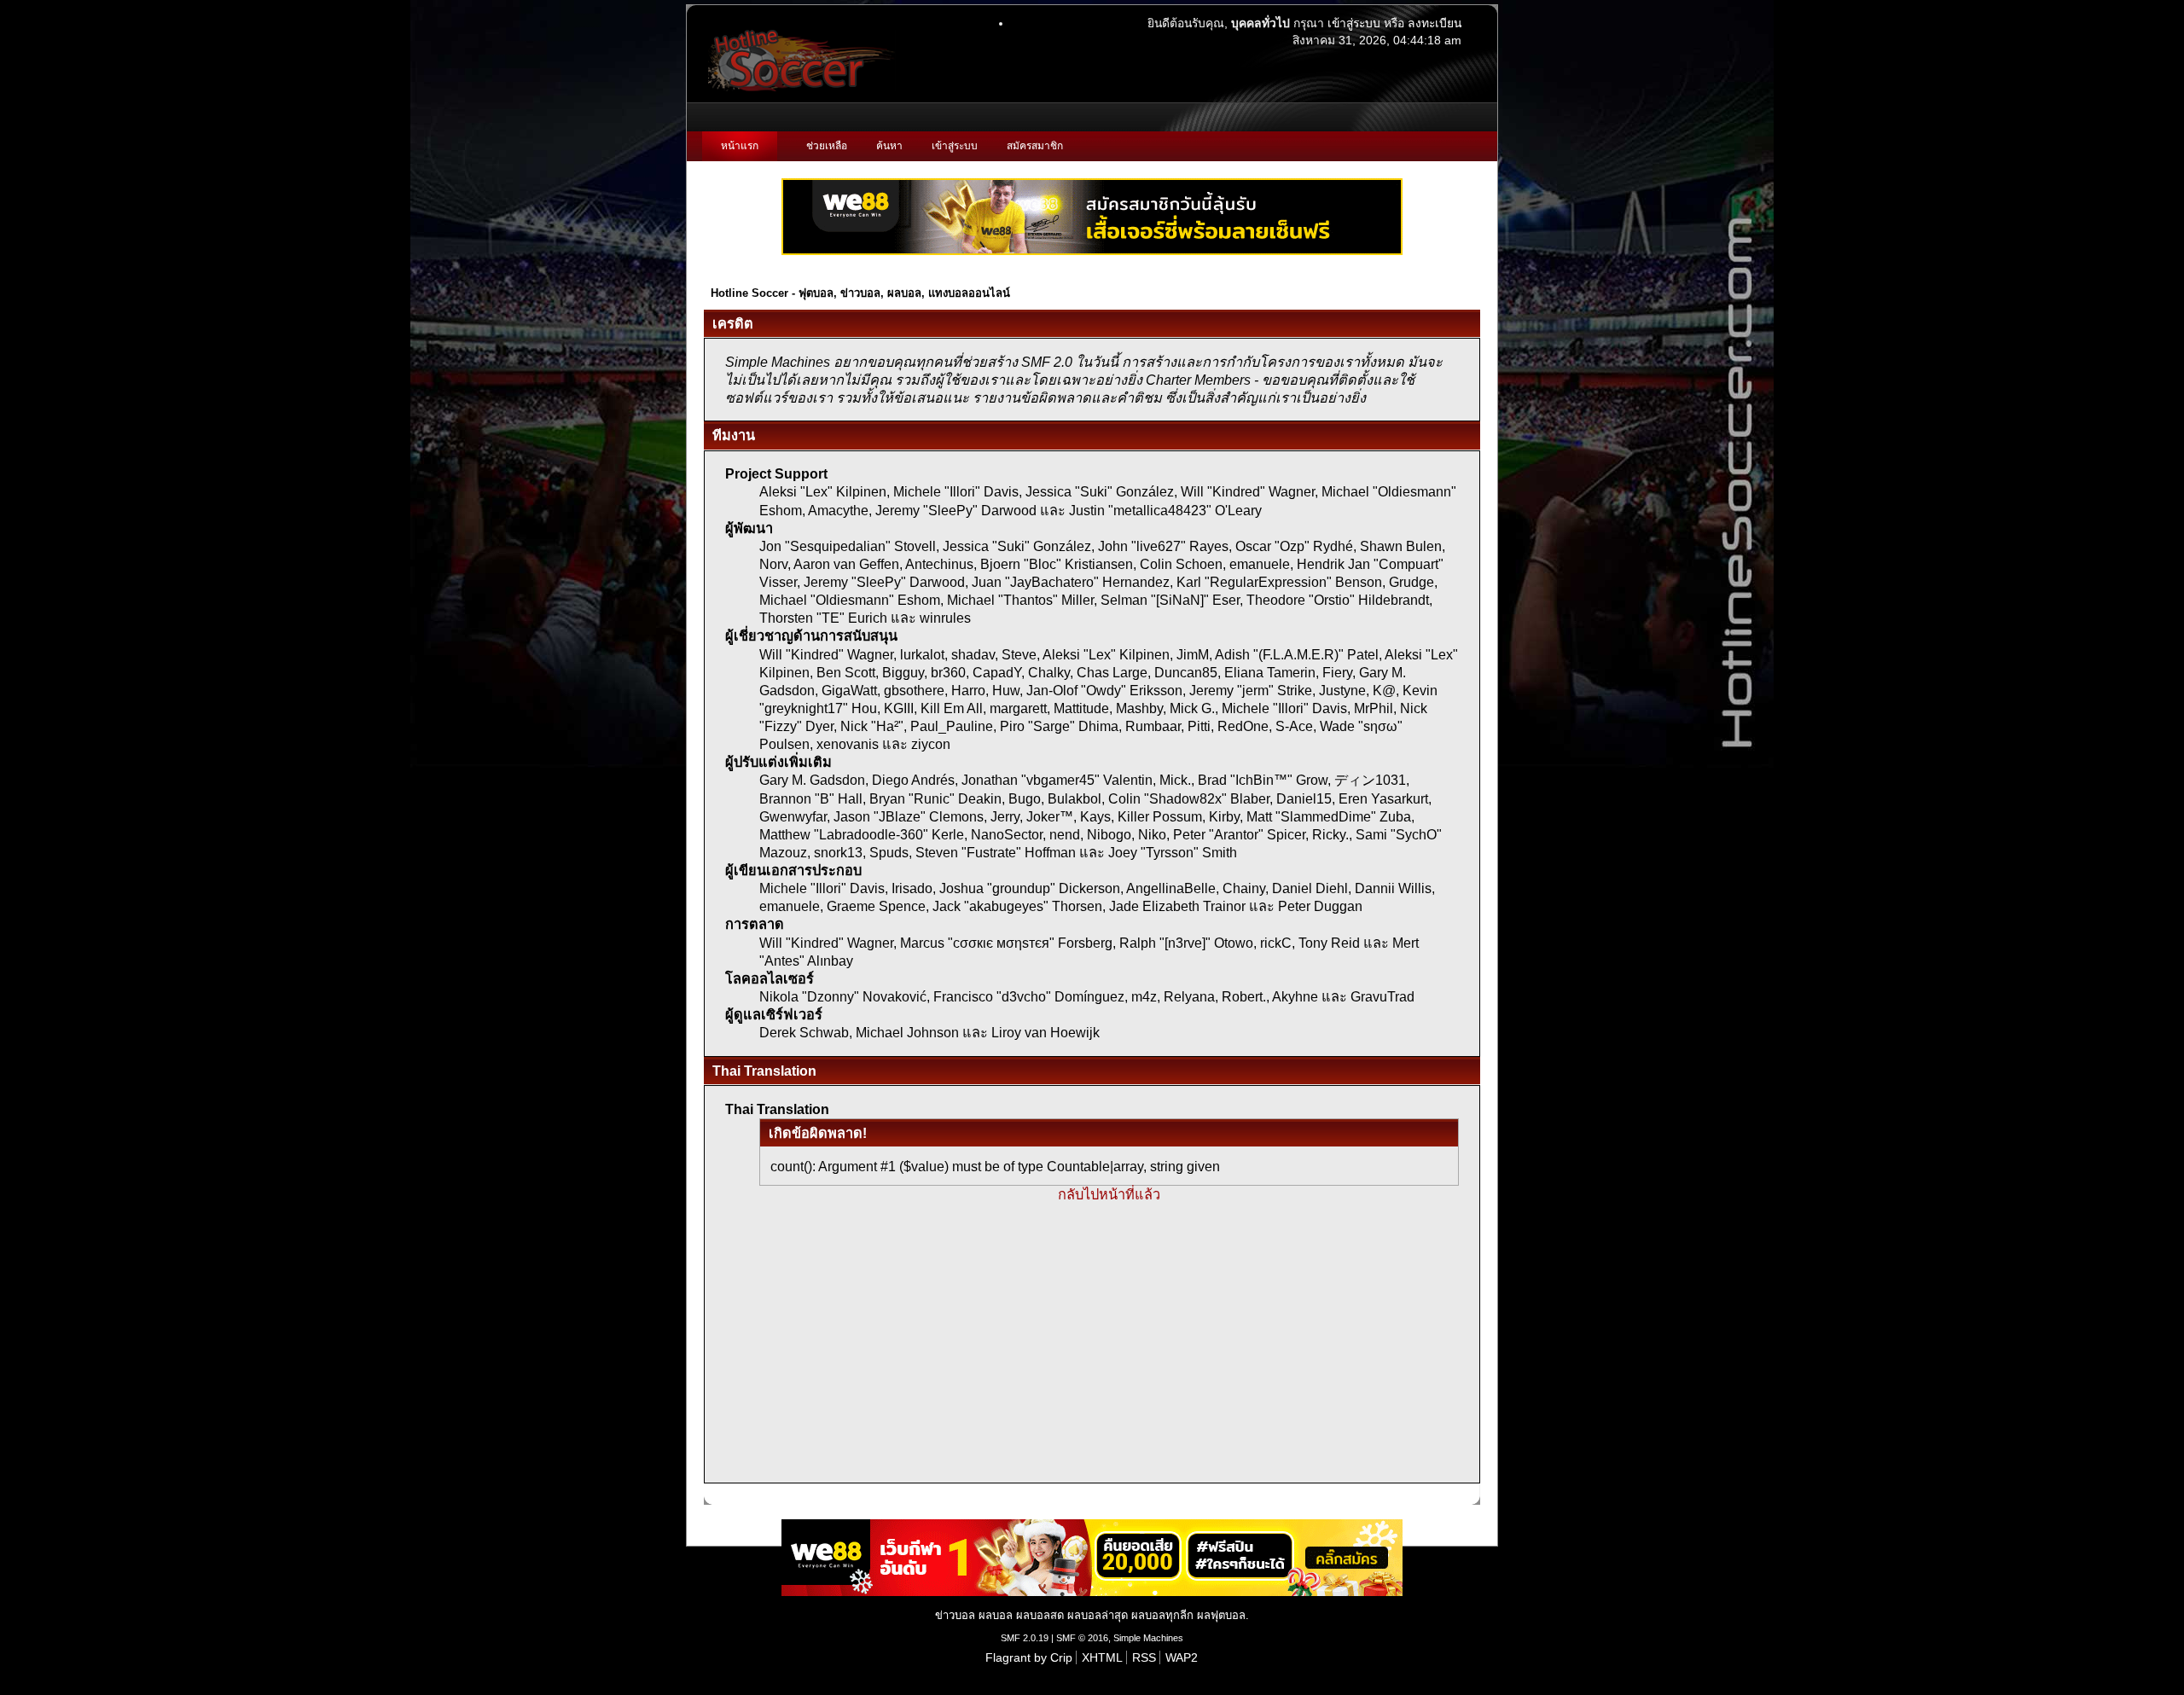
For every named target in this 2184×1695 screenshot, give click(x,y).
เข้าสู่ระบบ (1354, 23)
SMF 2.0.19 (1025, 1638)
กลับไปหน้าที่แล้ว (1109, 1194)
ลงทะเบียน (1435, 23)
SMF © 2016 (1082, 1638)
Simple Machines (1148, 1638)
